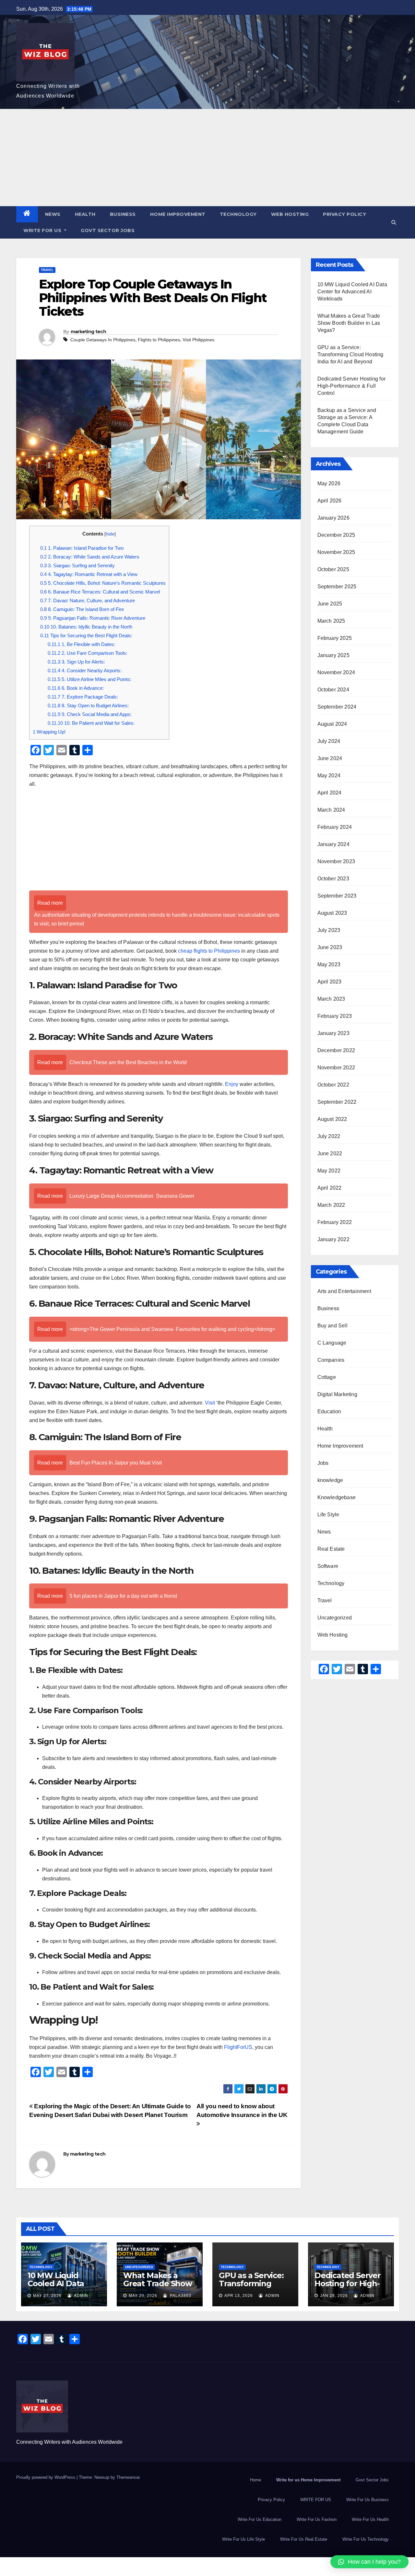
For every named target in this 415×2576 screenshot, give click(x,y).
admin (81, 2296)
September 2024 (337, 707)
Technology (238, 214)
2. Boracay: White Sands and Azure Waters (90, 557)
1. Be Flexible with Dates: (81, 644)
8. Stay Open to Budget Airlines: (88, 706)
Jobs (323, 1463)
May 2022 (329, 1171)
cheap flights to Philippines (209, 951)
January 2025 (333, 655)
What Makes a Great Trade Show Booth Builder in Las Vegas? (349, 323)
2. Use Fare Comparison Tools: (88, 653)
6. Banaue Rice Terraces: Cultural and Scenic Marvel (100, 592)
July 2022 (329, 1136)
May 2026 (329, 483)
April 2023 (330, 982)
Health (85, 214)
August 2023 (332, 913)
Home (255, 2480)
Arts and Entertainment (344, 1291)
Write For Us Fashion (317, 2519)
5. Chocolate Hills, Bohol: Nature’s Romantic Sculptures (103, 583)
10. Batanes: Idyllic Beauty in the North (86, 627)
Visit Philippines (198, 340)
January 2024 (333, 844)
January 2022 (333, 1239)
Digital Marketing (337, 1394)
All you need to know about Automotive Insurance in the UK (242, 2111)
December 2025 (336, 535)
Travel (47, 270)
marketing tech (88, 332)
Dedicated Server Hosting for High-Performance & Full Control (352, 386)
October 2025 (333, 569)
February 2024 (335, 827)
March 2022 (331, 1205)
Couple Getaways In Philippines (103, 340)
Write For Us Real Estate (304, 2539)
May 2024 (329, 776)
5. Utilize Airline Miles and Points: (89, 679)
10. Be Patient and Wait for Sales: (91, 723)
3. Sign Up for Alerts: (76, 662)
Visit (211, 1403)
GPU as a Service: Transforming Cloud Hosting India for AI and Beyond (350, 354)
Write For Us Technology (366, 2539)
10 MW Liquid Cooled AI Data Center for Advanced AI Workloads (352, 292)
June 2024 (330, 758)
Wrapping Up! (49, 732)
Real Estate (331, 1549)
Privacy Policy (344, 214)
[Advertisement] (207, 158)
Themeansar (128, 2477)
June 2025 (330, 604)
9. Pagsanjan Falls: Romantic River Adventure (93, 618)
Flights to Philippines (159, 340)
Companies (331, 1360)
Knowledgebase (337, 1497)
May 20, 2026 (143, 2296)
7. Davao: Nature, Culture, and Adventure (88, 600)
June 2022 (330, 1153)
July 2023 (329, 930)
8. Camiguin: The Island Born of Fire (82, 609)
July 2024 (329, 741)
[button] (394, 222)
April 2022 (330, 1188)
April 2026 (330, 501)
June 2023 (330, 947)
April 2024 (330, 793)
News (53, 214)
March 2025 (331, 621)
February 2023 (335, 1016)
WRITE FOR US (43, 230)
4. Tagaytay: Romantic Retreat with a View (89, 574)
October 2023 (333, 879)
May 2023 (329, 965)
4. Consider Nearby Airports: (85, 670)
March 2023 (331, 999)
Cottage (327, 1377)
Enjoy (232, 1084)
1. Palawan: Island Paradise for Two (82, 548)
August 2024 (332, 724)
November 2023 (336, 861)
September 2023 (337, 896)
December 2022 (336, 1050)
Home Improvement (178, 214)
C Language (332, 1343)
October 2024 (333, 690)
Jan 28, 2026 (334, 2296)
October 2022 (333, 1085)
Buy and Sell (332, 1326)
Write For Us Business (368, 2500)
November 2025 (336, 552)
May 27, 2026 (47, 2296)
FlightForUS (238, 2047)
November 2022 (336, 1068)
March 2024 (331, 810)
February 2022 (335, 1222)
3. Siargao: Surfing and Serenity (77, 565)
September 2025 (337, 587)
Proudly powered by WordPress (46, 2477)
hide (110, 534)
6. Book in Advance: (76, 688)
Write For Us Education (260, 2519)
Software (328, 1566)
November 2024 (336, 672)
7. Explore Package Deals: (83, 697)
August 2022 (332, 1119)
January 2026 (333, 518)
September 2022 (337, 1102)
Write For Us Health (370, 2519)
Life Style (328, 1515)
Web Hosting (290, 214)
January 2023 (333, 1033)
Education (329, 1412)
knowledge (330, 1480)
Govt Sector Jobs (108, 230)
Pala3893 (180, 2296)
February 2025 (335, 638)
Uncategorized (335, 1618)
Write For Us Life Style (243, 2539)
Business (123, 214)
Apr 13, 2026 (239, 2296)
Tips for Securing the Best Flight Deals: (86, 635)
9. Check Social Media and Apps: (90, 714)
